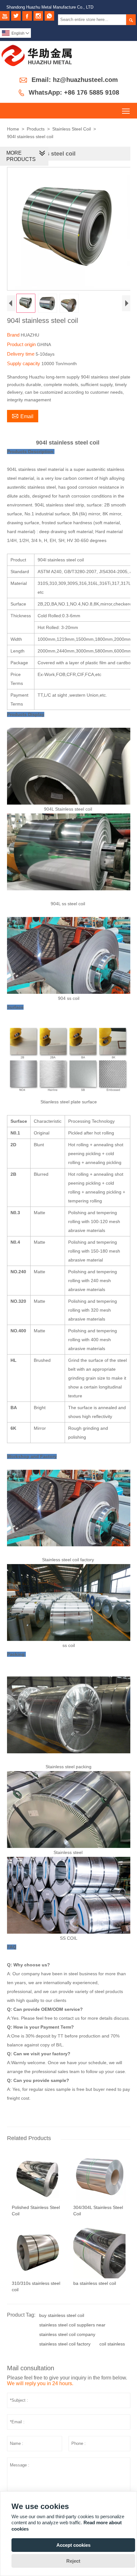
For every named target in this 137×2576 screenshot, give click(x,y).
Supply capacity (24, 363)
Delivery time (21, 354)
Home (13, 129)
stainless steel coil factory (65, 2344)
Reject (73, 2561)
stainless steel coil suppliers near (72, 2325)
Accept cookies (73, 2545)
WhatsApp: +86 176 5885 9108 (74, 92)
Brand (14, 335)
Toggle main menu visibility (126, 111)
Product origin (22, 344)
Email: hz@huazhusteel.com (75, 80)
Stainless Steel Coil (72, 129)
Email (23, 416)
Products (36, 129)
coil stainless (112, 2344)
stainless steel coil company (67, 2334)
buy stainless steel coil (62, 2315)
